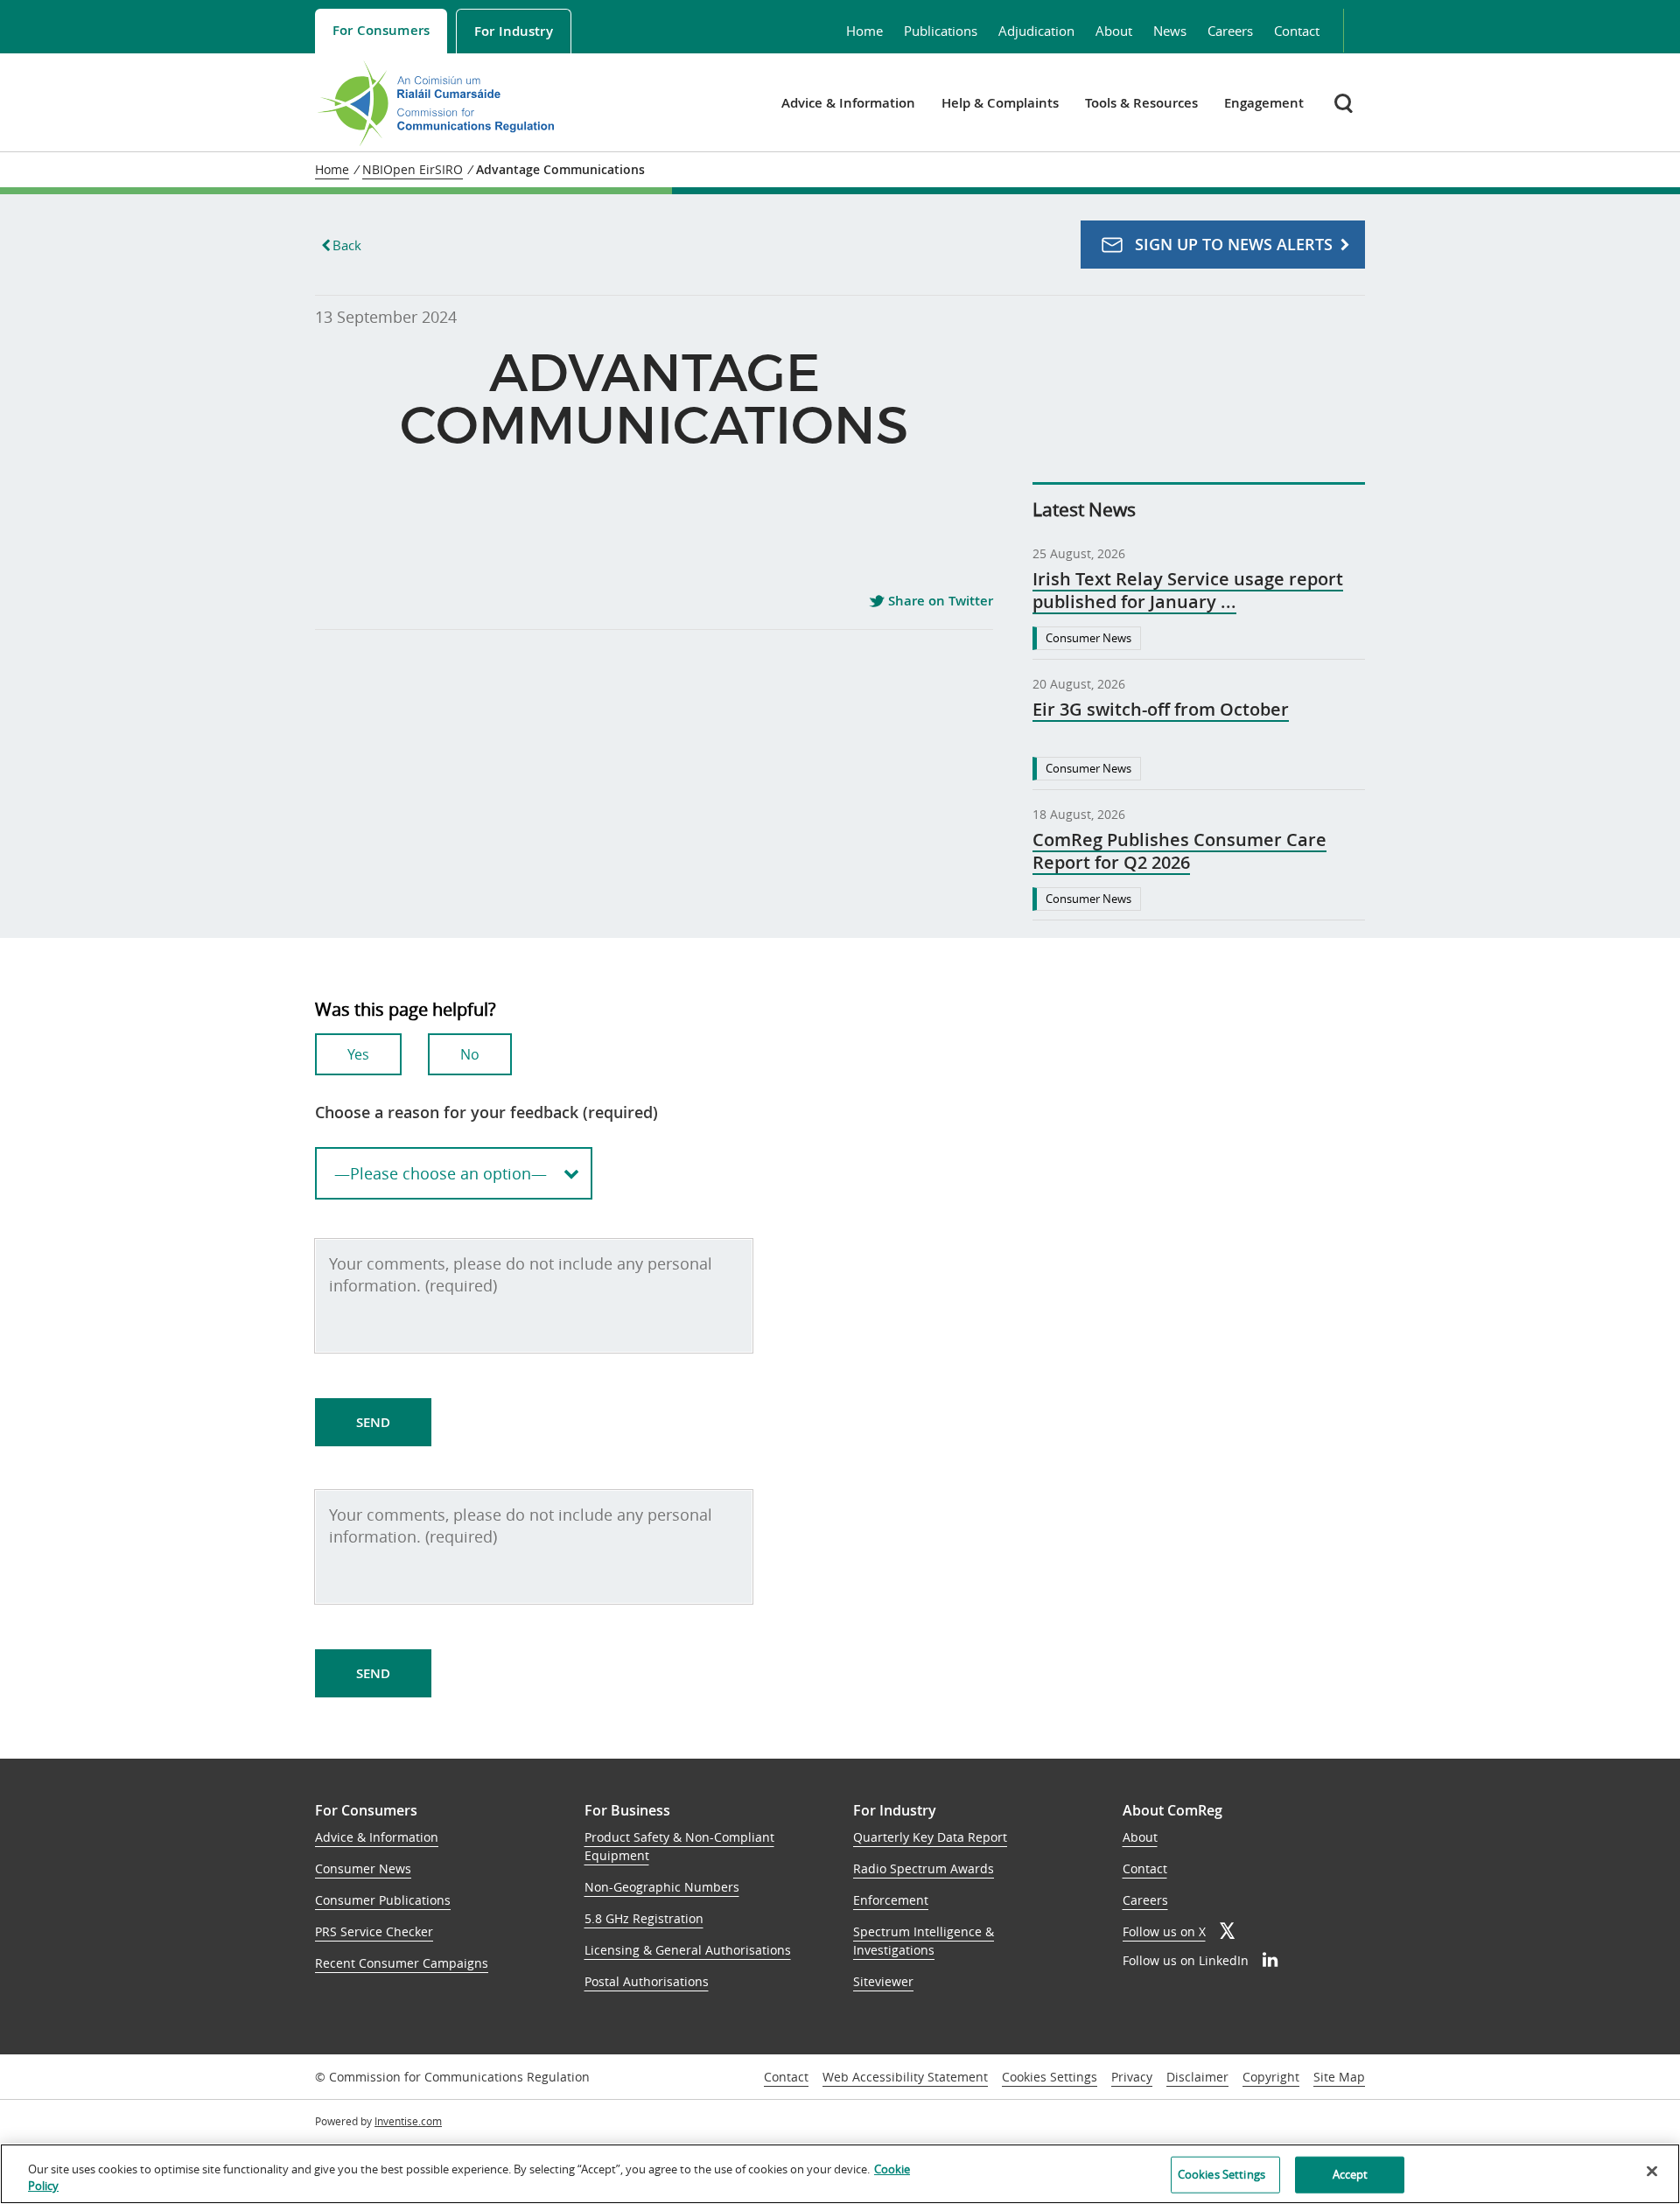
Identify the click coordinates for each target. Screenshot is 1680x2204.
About (1114, 31)
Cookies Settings (1050, 2078)
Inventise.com (408, 2121)
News (1170, 31)
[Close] (1652, 2172)
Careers (1230, 31)
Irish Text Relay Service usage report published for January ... (1188, 591)
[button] (1345, 103)
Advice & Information (848, 103)
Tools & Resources (1141, 103)
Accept (1351, 2174)
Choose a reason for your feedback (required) (486, 1112)
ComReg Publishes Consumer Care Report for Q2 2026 (1179, 851)
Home (864, 31)
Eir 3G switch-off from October (1161, 710)
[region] (840, 2174)
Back (347, 245)
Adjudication (1036, 31)
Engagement (1264, 103)
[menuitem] (381, 31)
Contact (1297, 31)
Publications (941, 31)
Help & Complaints (1000, 103)
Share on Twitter (939, 601)
